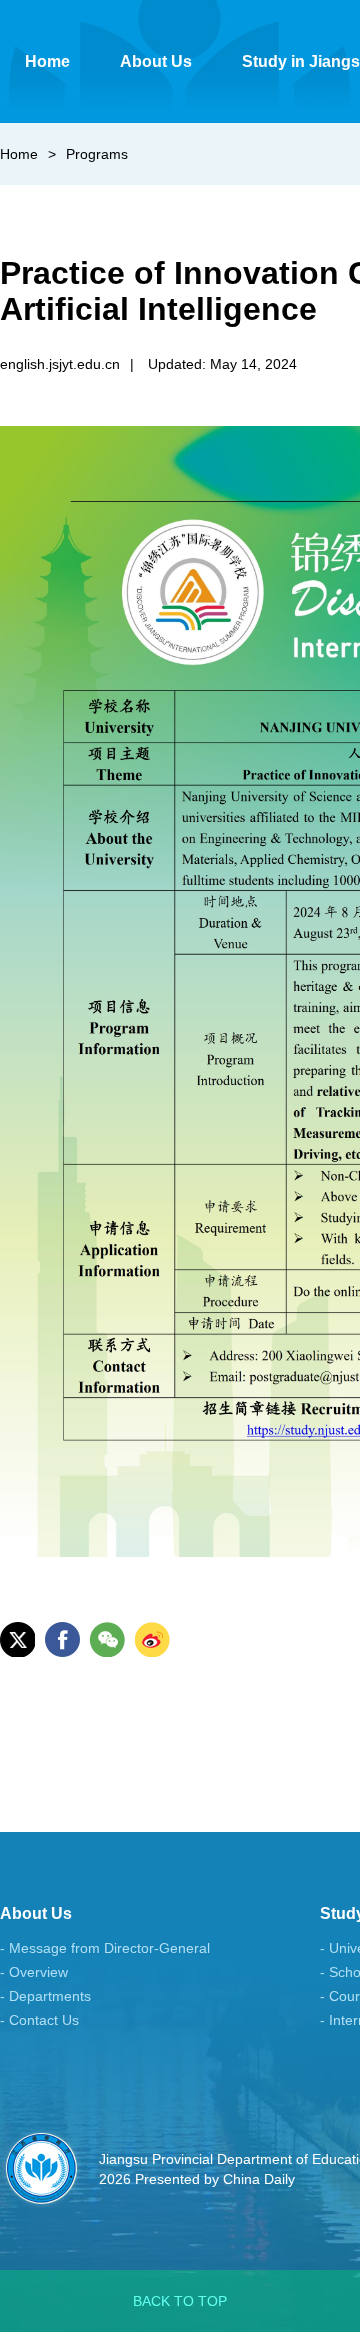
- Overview (34, 1972)
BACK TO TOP (180, 2301)
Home (19, 154)
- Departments (45, 1996)
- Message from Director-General (105, 1948)
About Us (36, 1913)
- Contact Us (39, 2020)
